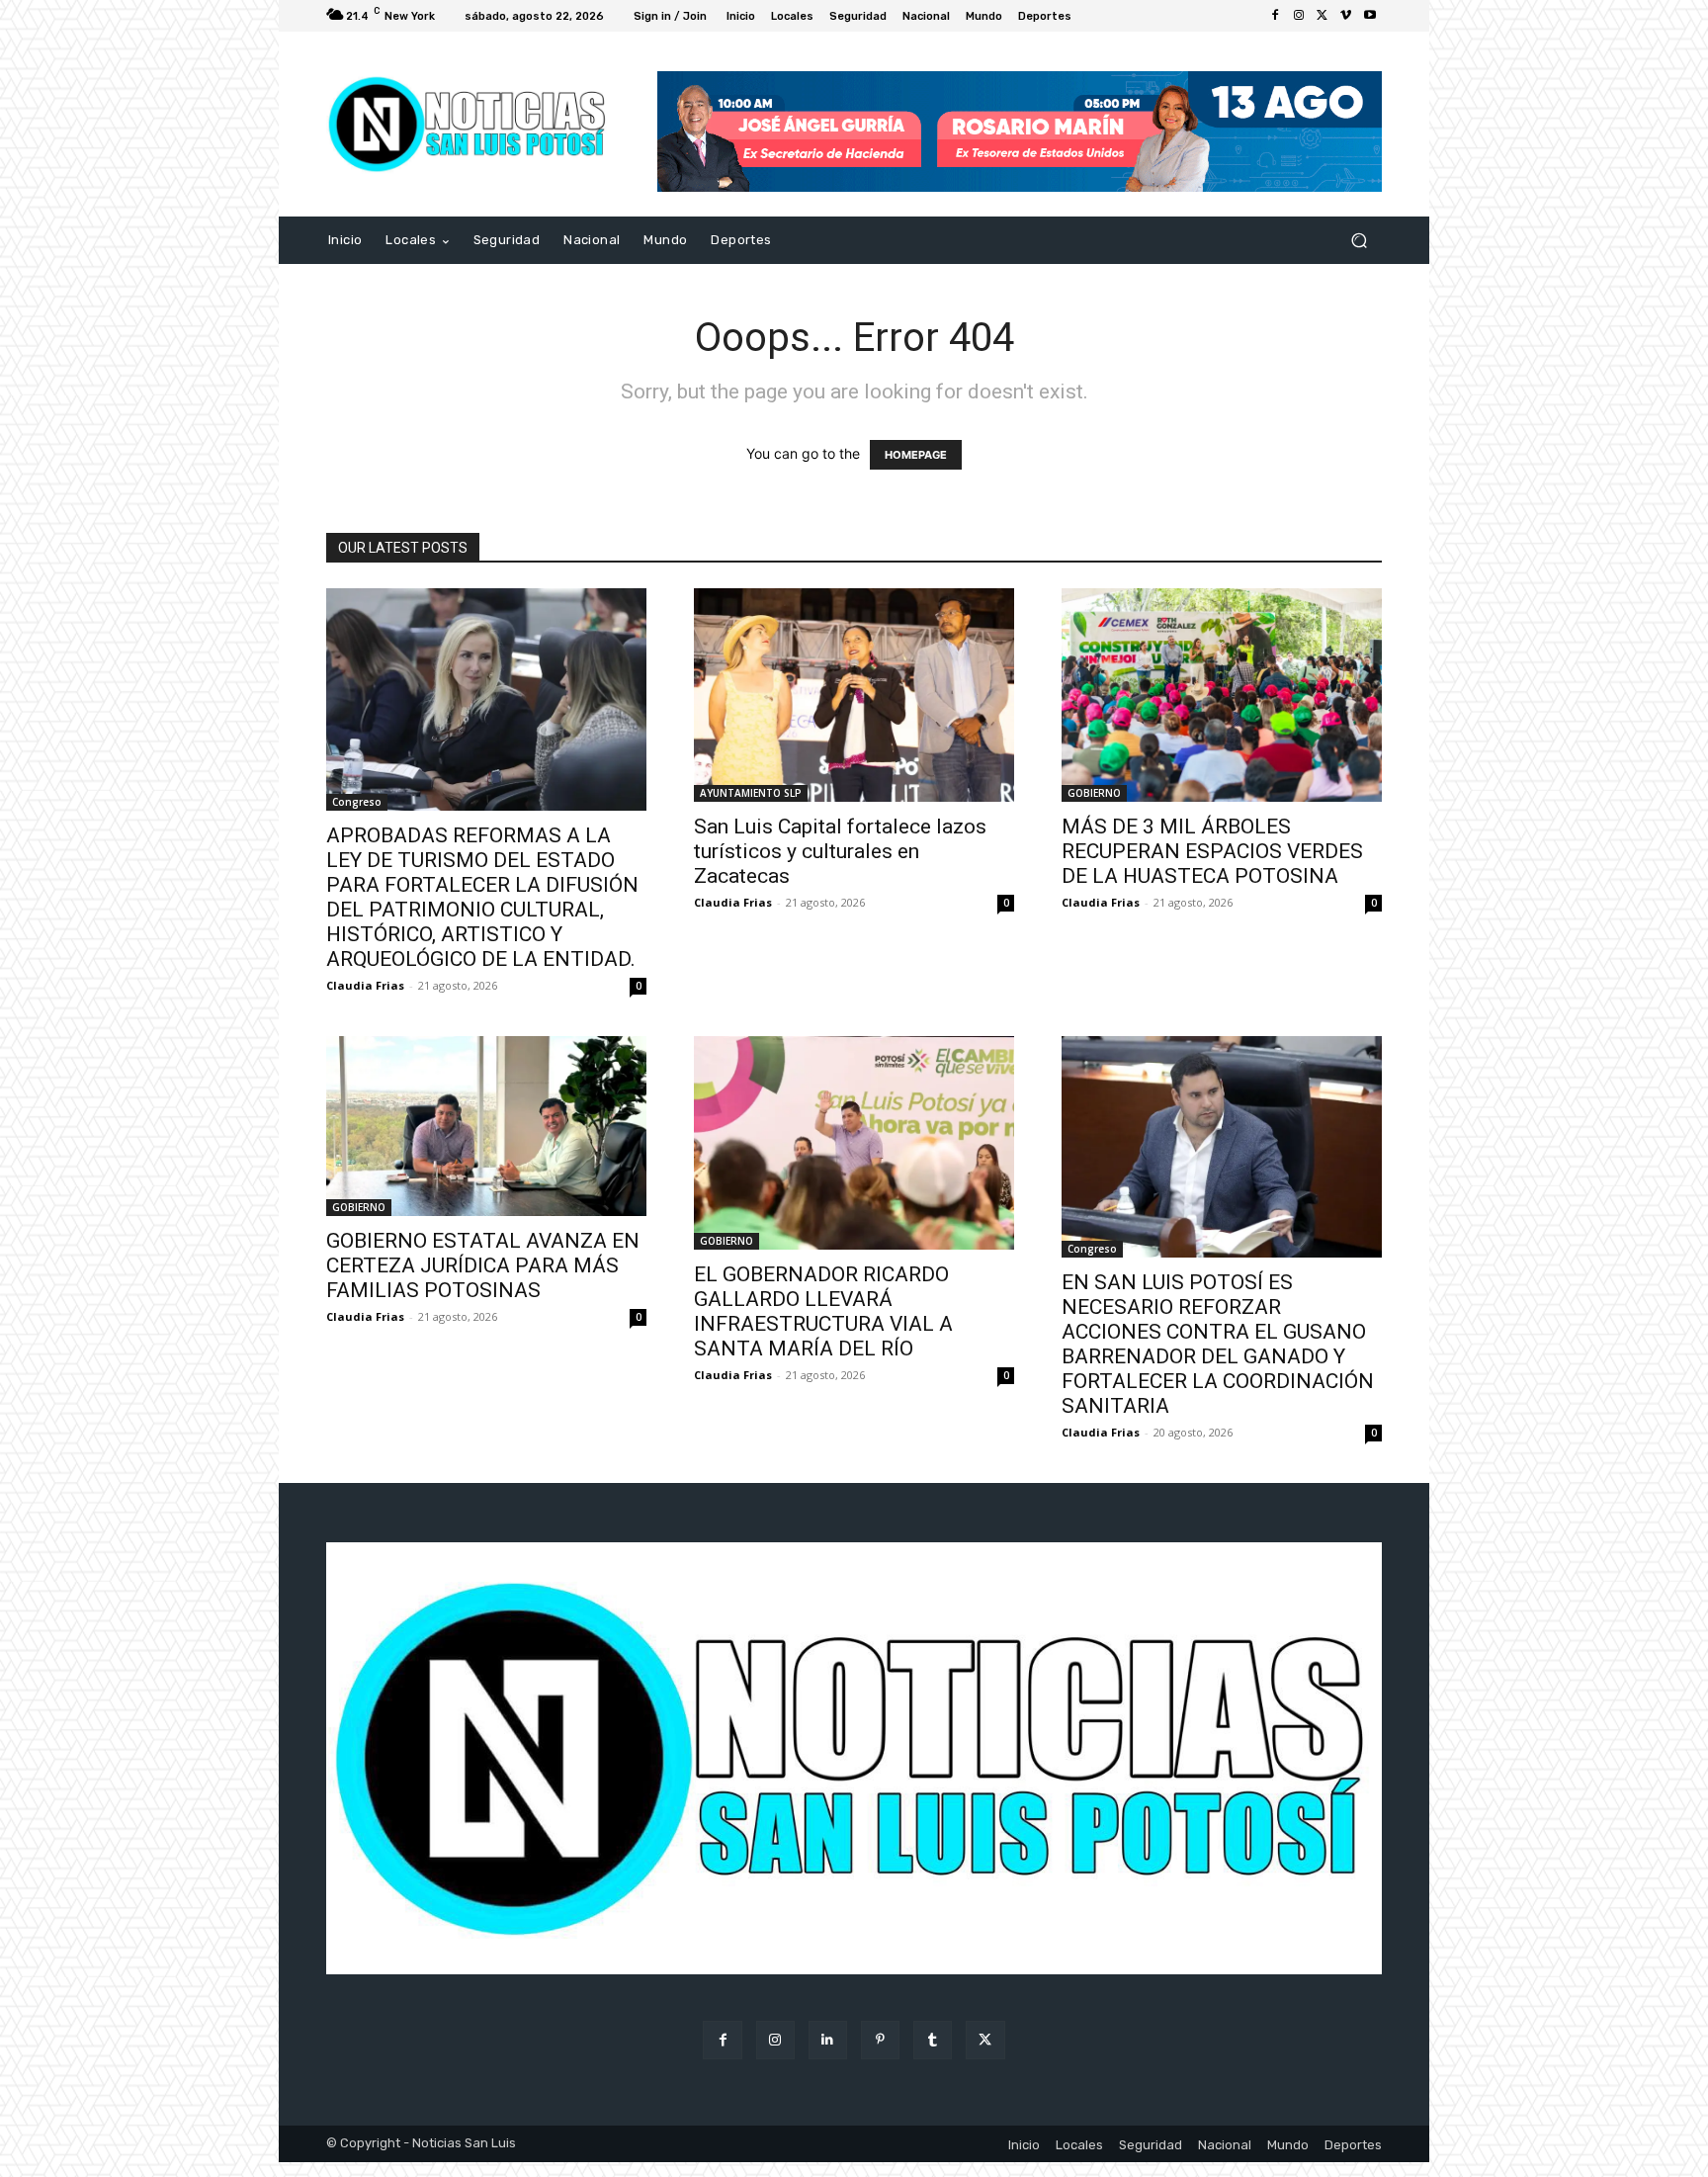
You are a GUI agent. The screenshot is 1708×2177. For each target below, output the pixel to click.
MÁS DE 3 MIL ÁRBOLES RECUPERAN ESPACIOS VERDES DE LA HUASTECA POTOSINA (1212, 851)
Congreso (357, 802)
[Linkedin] (828, 2040)
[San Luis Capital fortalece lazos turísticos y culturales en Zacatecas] (854, 695)
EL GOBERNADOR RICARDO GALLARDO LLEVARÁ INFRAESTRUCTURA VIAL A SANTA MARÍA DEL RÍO (823, 1311)
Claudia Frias (365, 985)
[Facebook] (1275, 16)
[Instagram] (1299, 16)
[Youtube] (1370, 16)
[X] (1323, 16)
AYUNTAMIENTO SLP (751, 793)
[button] (1359, 241)
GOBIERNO (1094, 793)
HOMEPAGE (916, 455)
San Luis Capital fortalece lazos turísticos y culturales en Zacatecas (840, 851)
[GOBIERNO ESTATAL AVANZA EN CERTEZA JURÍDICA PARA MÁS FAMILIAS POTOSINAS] (486, 1126)
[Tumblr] (933, 2040)
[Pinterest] (880, 2040)
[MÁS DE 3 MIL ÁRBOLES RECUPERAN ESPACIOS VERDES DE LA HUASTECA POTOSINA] (1222, 695)
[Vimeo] (1346, 16)
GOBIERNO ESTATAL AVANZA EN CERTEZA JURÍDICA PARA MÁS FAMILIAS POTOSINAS (483, 1265)
